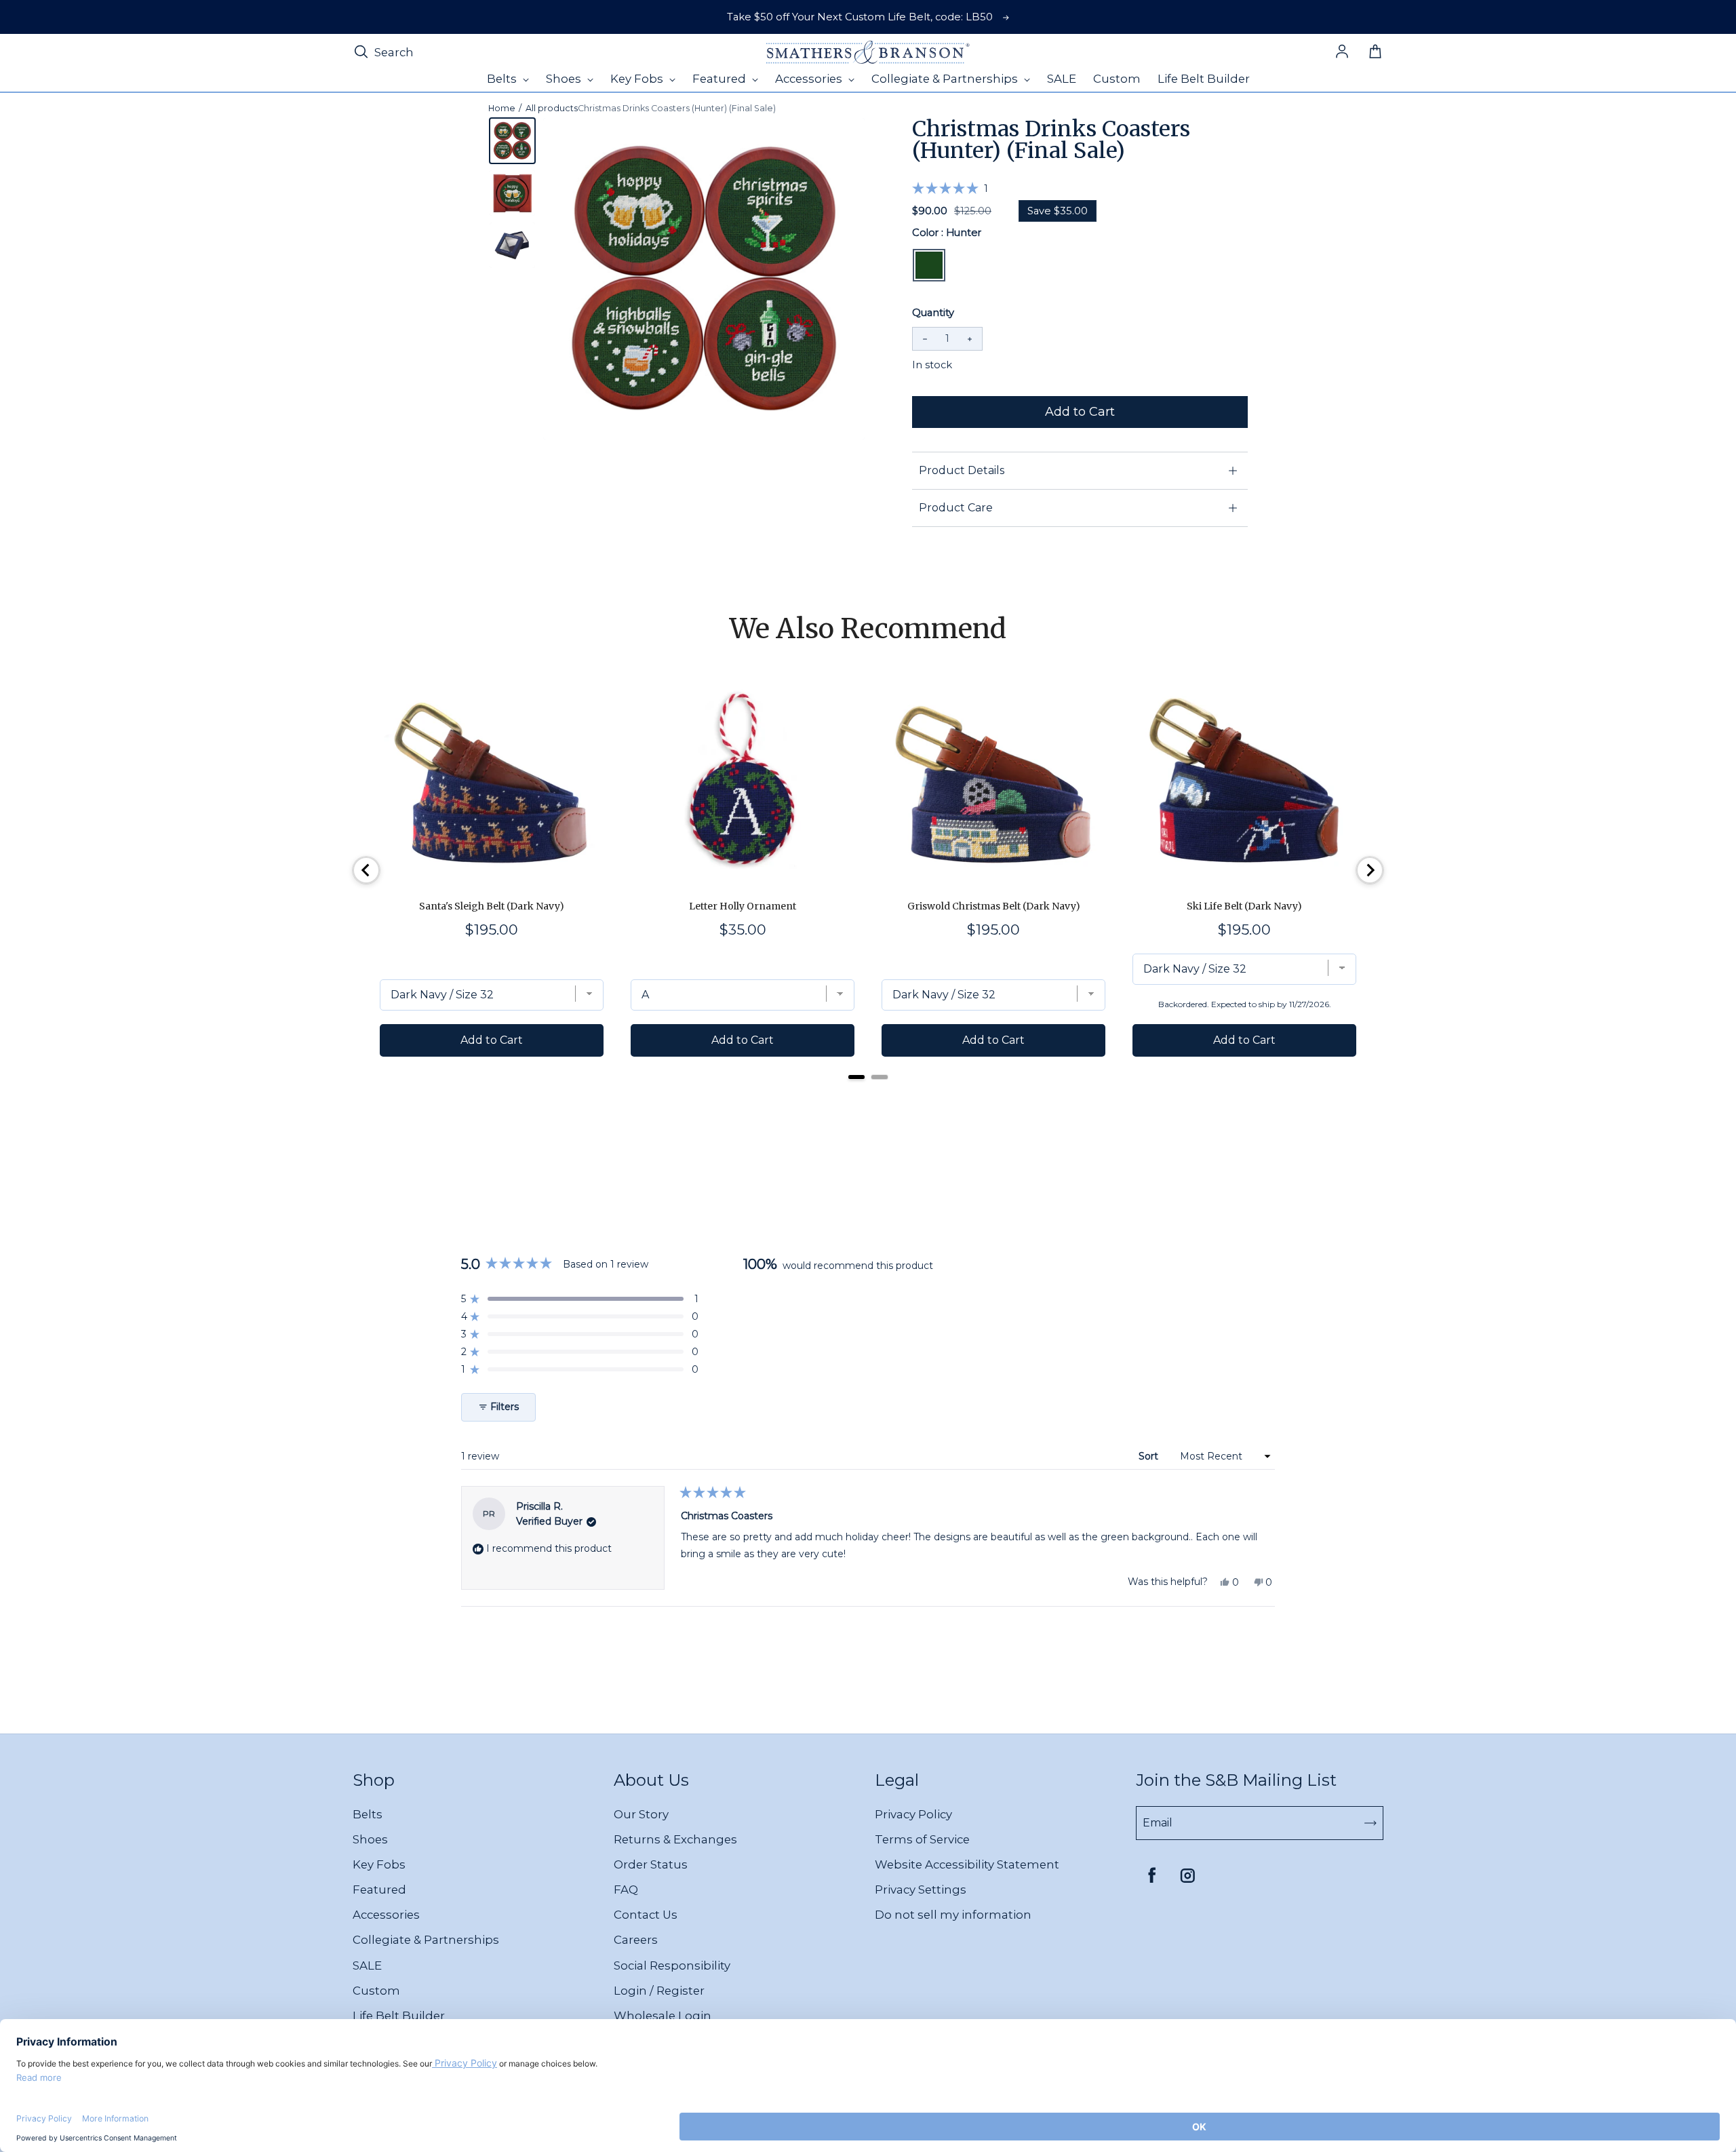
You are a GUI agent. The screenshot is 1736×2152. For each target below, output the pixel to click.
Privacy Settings (921, 1890)
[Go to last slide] (366, 870)
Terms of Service (922, 1839)
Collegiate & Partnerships (426, 1940)
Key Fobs (379, 1864)
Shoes (370, 1839)
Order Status (651, 1864)
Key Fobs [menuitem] (638, 79)
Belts (368, 1814)
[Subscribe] (1370, 1823)
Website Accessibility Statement (967, 1864)
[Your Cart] (1375, 52)
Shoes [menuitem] (565, 79)
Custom (376, 1991)
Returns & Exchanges (675, 1839)
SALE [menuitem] (1062, 79)
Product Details (962, 470)
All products (552, 108)
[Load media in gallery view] (512, 141)
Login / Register (659, 1991)
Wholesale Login (663, 2016)
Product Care (956, 508)
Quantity (933, 313)
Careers (636, 1940)
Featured (379, 1890)
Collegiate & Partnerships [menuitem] (946, 79)
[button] (950, 188)
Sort (1150, 1456)
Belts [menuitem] (503, 79)
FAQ (626, 1890)
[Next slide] (1370, 870)
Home (502, 108)
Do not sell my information (953, 1915)
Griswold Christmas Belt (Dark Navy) (994, 906)
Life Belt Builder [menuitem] (1204, 79)
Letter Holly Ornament (743, 906)
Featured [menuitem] (721, 79)
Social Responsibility (672, 1965)
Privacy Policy (913, 1814)
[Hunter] (929, 265)
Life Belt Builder (399, 2016)
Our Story (641, 1814)
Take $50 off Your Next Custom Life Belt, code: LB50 (860, 17)
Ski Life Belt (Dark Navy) (1244, 906)
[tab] (856, 1077)
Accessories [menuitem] (810, 79)
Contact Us (646, 1915)
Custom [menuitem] (1117, 79)
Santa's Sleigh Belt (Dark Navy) (492, 906)
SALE (367, 1965)
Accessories (386, 1915)
